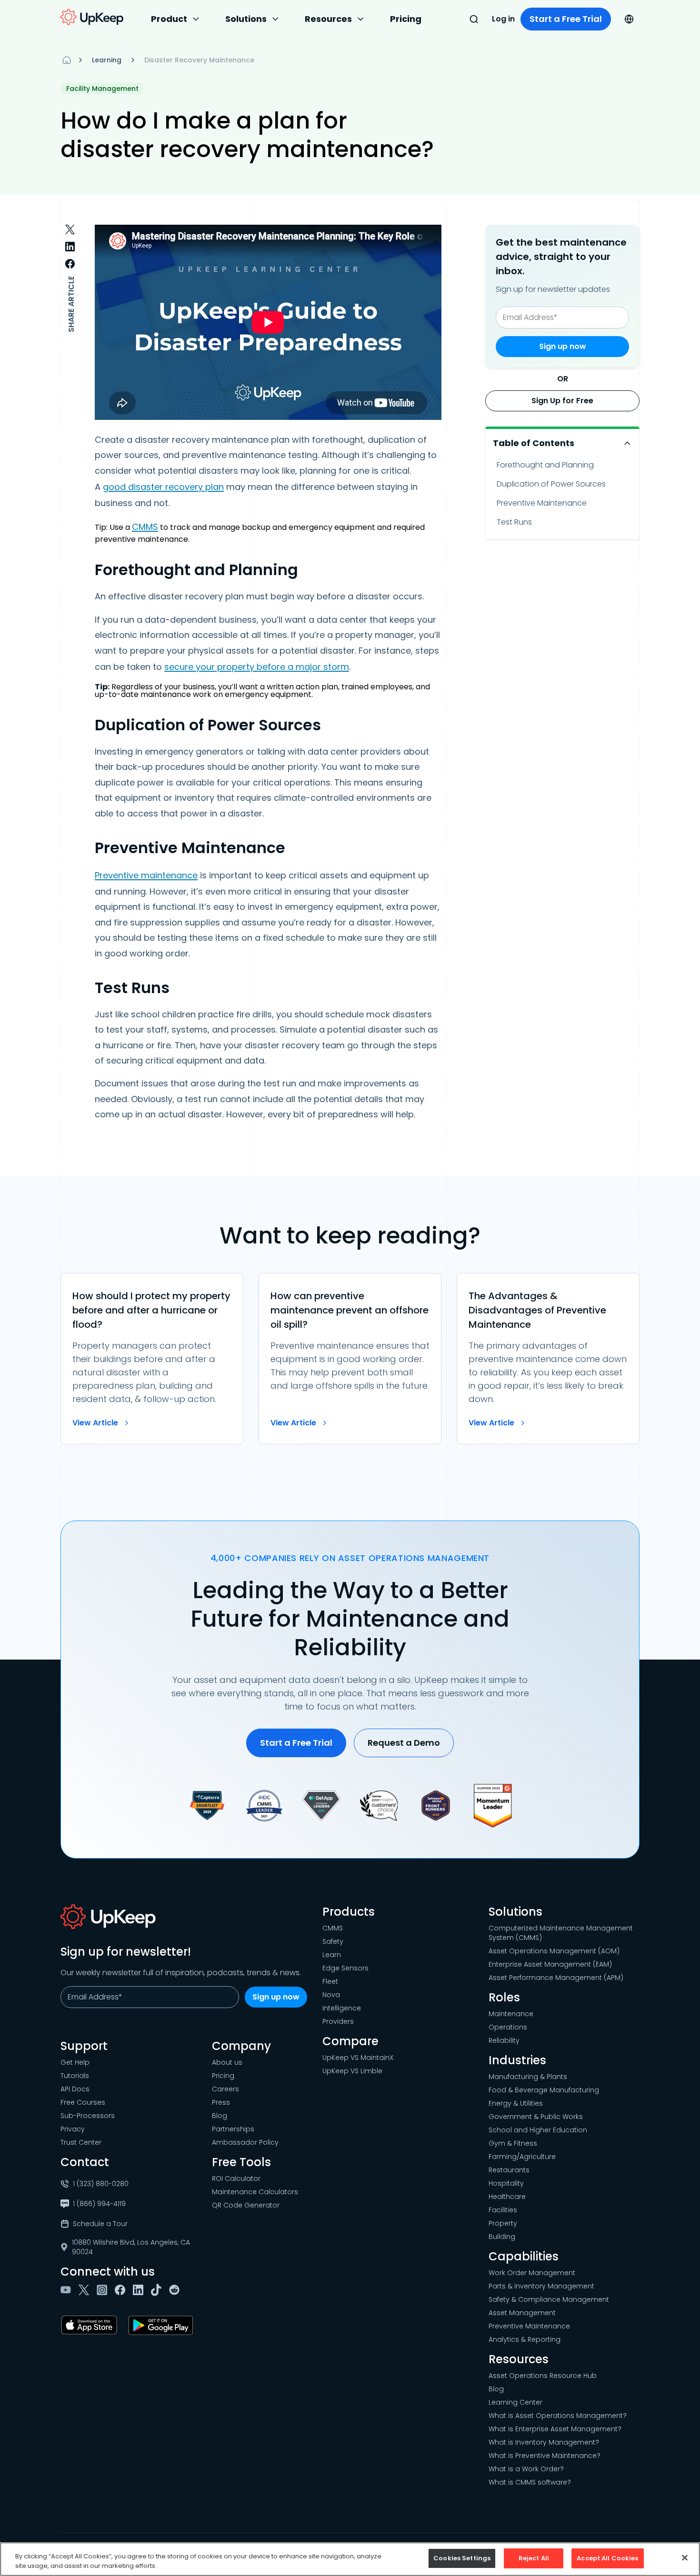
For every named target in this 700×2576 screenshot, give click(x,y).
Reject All (534, 2558)
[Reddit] (176, 2290)
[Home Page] (67, 60)
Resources (328, 19)
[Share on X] (70, 229)
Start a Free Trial (566, 19)
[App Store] (91, 2325)
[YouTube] (68, 2290)
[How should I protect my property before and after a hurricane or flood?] (152, 1359)
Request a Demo (404, 1743)
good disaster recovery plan (163, 487)
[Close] (685, 2557)
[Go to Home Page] (92, 17)
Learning (107, 60)
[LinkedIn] (140, 2290)
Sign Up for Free (562, 401)
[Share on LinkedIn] (70, 247)
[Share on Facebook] (70, 264)
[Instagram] (104, 2290)
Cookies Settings (462, 2558)
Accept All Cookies (607, 2558)
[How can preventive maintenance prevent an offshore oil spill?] (350, 1359)
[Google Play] (163, 2325)
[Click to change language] (629, 19)
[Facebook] (122, 2290)
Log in (503, 19)
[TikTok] (158, 2290)
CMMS (145, 527)
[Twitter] (86, 2290)
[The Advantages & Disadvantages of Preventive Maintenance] (548, 1359)
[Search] (474, 19)
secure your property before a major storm (257, 667)
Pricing (406, 19)
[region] (350, 2559)
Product (169, 19)
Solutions (246, 19)
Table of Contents (534, 443)
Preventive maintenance (146, 875)
